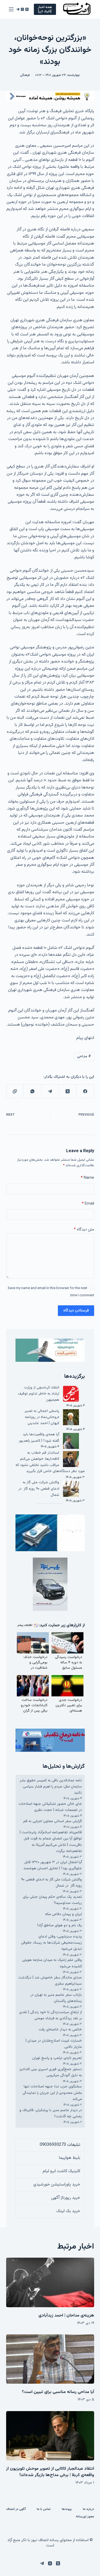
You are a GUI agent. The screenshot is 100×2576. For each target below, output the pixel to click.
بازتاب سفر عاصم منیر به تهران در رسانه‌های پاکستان (56, 1998)
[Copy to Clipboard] (15, 1091)
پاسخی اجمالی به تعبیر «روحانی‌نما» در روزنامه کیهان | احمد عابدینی (42, 1417)
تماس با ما (44, 2509)
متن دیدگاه (84, 1230)
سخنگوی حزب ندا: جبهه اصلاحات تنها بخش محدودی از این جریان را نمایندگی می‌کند (52, 2093)
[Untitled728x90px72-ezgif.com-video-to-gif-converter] (50, 96)
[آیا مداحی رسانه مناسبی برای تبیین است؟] (50, 2359)
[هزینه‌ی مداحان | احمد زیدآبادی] (50, 2282)
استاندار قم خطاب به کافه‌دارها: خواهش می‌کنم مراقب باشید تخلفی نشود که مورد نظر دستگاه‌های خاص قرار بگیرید (50, 1462)
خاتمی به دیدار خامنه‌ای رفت (60, 2030)
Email (88, 1204)
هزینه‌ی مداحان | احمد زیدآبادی (66, 2316)
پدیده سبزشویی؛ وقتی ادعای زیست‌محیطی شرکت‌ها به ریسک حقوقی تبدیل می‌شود (51, 1943)
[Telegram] (18, 9)
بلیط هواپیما (70, 2158)
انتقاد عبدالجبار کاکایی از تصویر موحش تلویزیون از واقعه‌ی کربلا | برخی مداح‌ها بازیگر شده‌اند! (50, 2472)
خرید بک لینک (68, 2211)
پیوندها (67, 2509)
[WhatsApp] (32, 1091)
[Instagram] (22, 9)
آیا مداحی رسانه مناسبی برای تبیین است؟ (58, 2392)
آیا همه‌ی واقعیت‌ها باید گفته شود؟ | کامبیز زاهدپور (39, 1438)
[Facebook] (85, 1091)
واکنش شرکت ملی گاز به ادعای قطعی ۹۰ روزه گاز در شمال (39, 1489)
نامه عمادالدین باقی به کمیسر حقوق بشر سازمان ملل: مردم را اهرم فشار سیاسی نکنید (51, 1787)
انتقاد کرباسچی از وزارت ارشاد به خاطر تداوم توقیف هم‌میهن (39, 1394)
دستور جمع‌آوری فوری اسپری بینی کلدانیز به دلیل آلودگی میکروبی (51, 2072)
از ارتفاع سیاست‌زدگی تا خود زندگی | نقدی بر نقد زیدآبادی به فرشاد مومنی (51, 2015)
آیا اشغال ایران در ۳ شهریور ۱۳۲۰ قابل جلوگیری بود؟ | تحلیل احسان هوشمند (53, 1865)
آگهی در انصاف (16, 2509)
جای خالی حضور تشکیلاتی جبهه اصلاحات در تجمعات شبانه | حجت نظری (50, 1807)
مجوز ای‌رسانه (85, 2517)
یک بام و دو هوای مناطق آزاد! (60, 1925)
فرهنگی (25, 75)
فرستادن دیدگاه (76, 1311)
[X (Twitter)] (27, 9)
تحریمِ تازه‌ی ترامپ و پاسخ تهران (57, 2058)
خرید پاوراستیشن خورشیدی (57, 2185)
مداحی (84, 1057)
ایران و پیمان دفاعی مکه (63, 1914)
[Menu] (11, 9)
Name (87, 1178)
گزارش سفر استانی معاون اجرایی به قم (53, 1821)
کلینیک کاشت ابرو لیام (61, 2171)
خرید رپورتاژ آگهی (66, 2198)
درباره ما (89, 2509)
